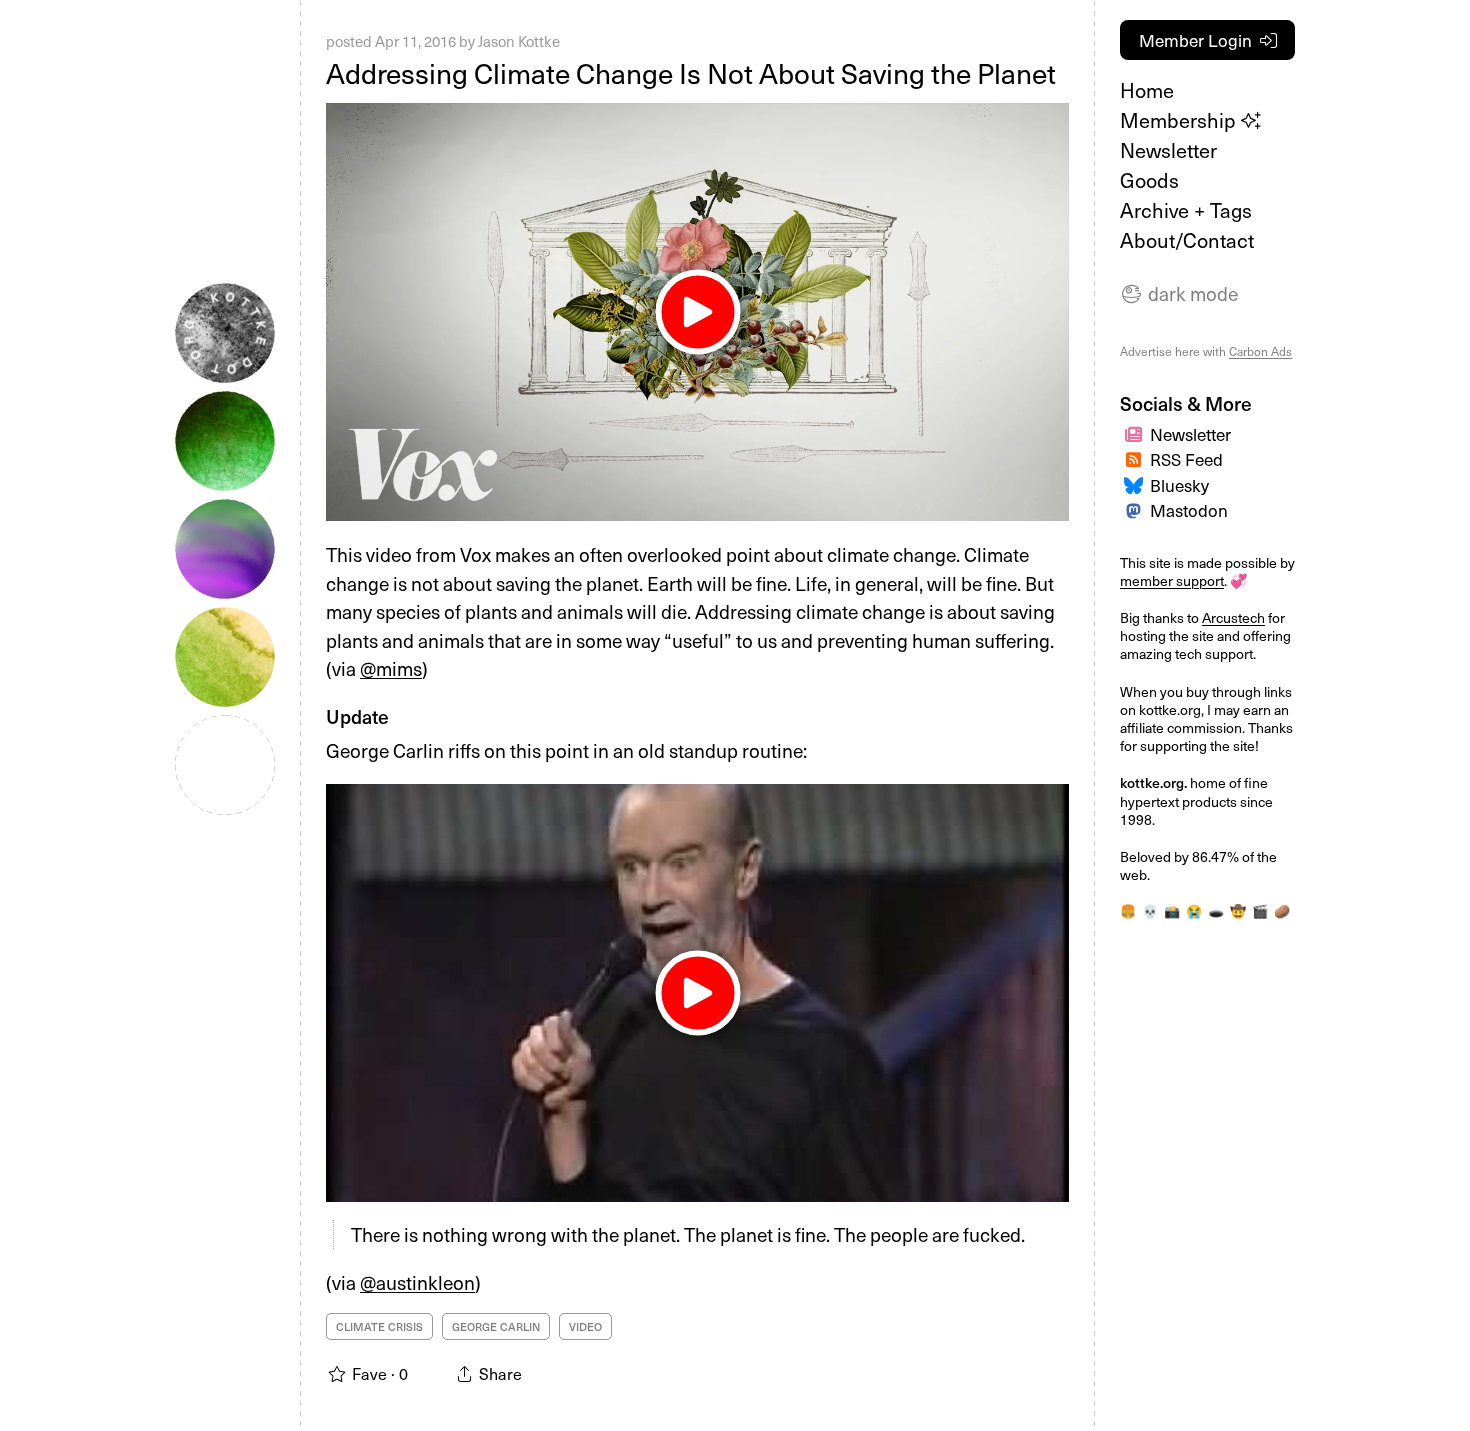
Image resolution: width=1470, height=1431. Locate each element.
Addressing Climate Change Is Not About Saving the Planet (691, 72)
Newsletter (1168, 150)
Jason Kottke (519, 41)
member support (1172, 580)
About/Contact (1187, 240)
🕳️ (1216, 910)
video (585, 1326)
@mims (391, 668)
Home (1147, 90)
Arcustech (1233, 617)
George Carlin (496, 1326)
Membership (1180, 120)
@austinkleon (417, 1282)
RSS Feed (1186, 459)
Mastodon (1189, 510)
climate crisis (379, 1326)
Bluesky (1179, 485)
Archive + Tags (1186, 210)
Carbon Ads (1260, 351)
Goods (1149, 180)
